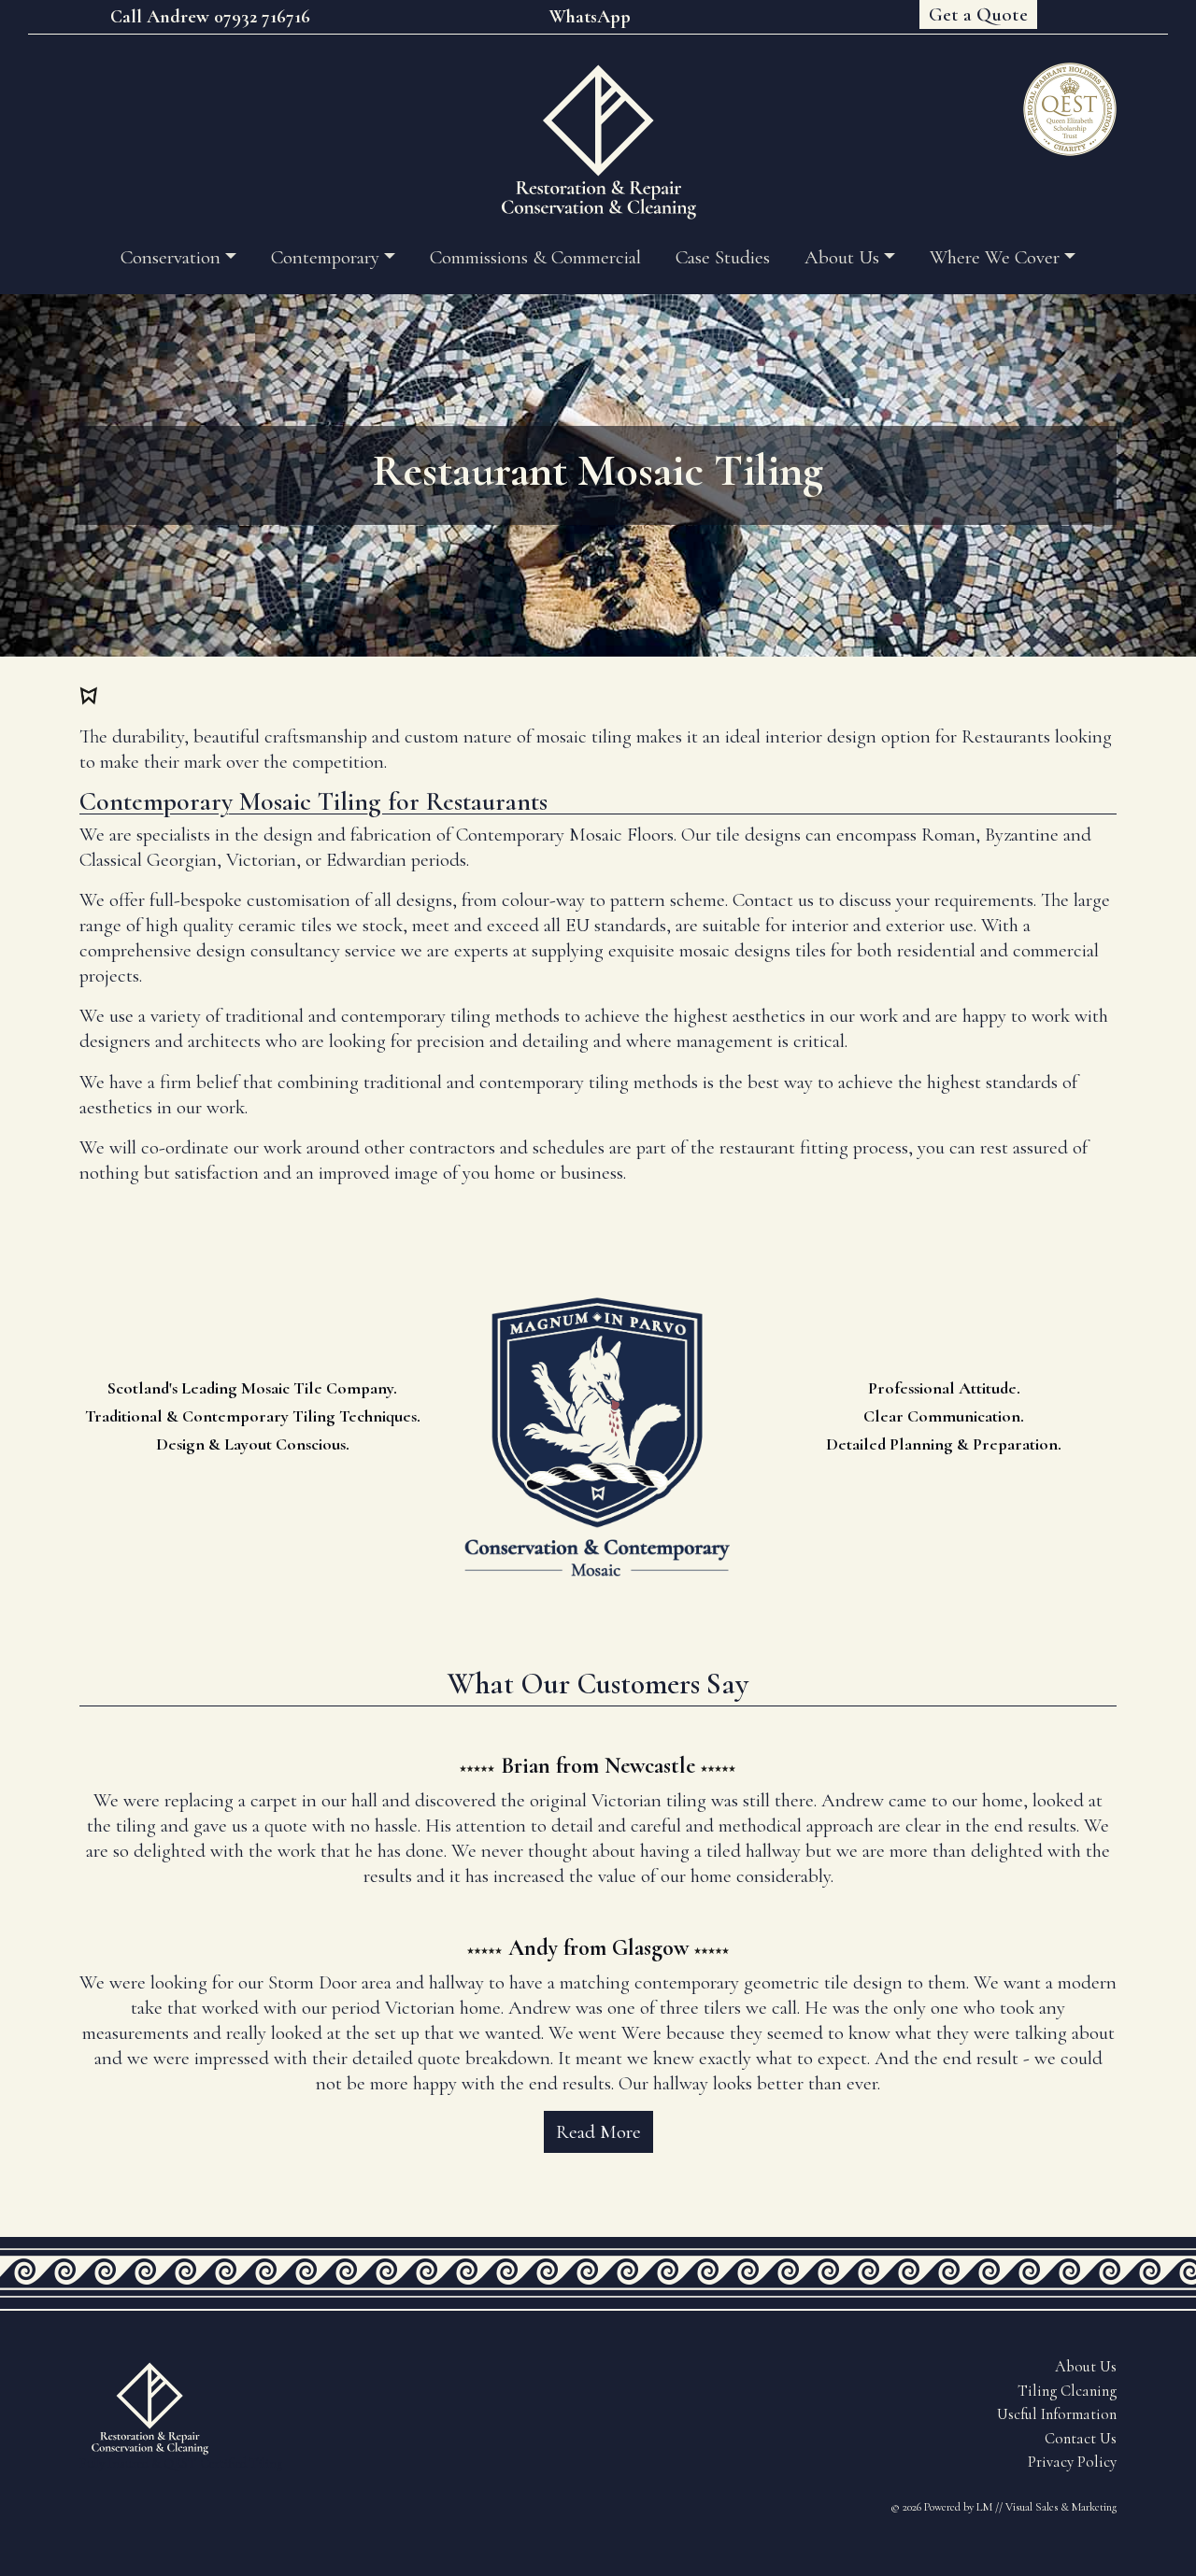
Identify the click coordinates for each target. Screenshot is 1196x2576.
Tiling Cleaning (1067, 2391)
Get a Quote (978, 14)
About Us (1086, 2367)
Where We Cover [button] (995, 257)
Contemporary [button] (325, 257)
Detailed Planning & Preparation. (944, 1444)
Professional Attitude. (944, 1388)
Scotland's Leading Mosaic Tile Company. (252, 1388)
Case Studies (723, 257)
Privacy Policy (1072, 2462)
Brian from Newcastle (598, 1766)
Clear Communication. (944, 1416)
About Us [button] (842, 257)
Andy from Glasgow (598, 1948)
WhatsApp (590, 17)
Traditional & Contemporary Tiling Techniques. (253, 1416)
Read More (598, 2132)
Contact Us (1081, 2439)
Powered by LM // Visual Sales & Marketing (1020, 2507)
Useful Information (1057, 2414)
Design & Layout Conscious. (253, 1444)
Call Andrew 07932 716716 (210, 17)
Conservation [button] (171, 257)
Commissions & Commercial (535, 257)
